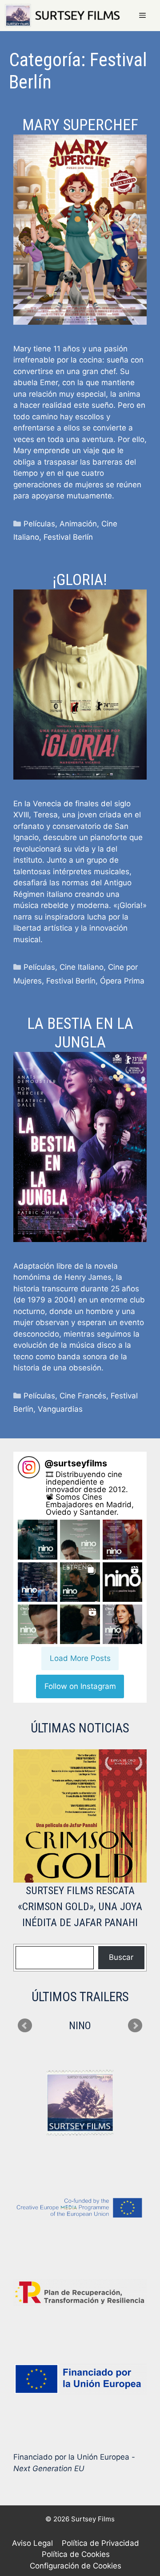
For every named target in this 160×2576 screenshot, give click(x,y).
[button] (38, 1539)
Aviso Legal (32, 2543)
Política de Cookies (76, 2554)
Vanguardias (60, 1409)
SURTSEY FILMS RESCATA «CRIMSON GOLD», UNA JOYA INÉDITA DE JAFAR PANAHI (80, 1907)
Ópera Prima (122, 981)
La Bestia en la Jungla (80, 1033)
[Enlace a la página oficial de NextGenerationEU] (80, 2379)
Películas (39, 524)
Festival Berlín (68, 537)
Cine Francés (83, 1396)
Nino (80, 2026)
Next (135, 2026)
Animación (78, 524)
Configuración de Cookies (76, 2566)
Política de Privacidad (100, 2543)
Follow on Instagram (80, 1686)
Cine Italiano (82, 967)
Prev (25, 2026)
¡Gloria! (80, 580)
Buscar (121, 1957)
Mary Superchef (80, 125)
